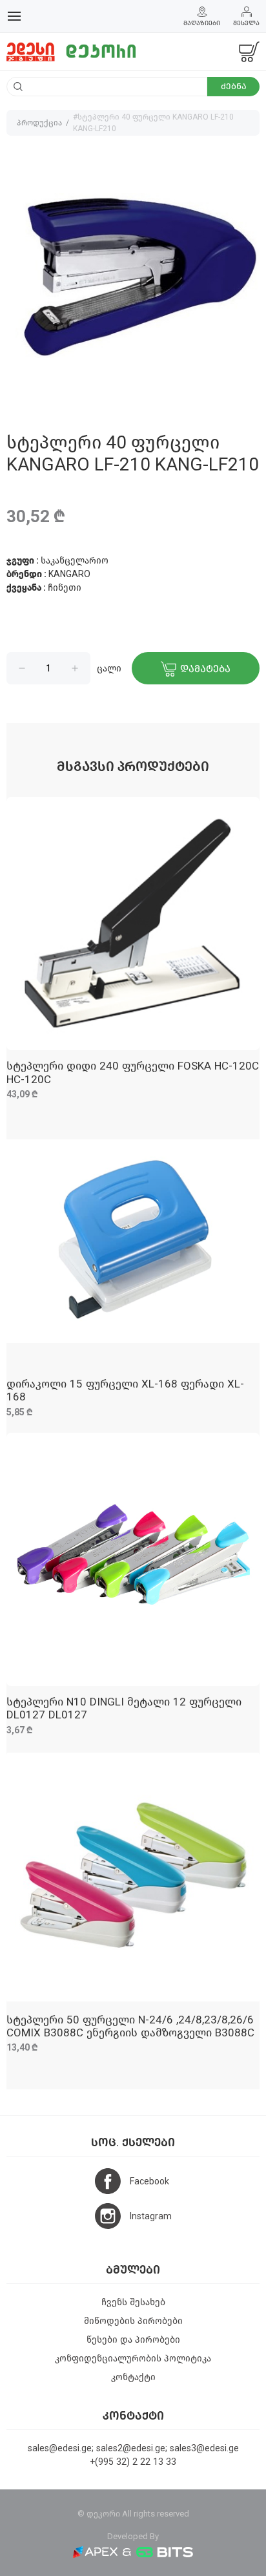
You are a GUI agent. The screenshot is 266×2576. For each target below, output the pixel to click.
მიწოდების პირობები (133, 2321)
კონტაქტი (133, 2377)
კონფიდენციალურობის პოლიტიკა (133, 2359)
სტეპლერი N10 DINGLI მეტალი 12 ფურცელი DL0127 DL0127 (124, 1708)
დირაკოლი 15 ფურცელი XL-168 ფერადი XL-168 (125, 1390)
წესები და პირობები (133, 2340)
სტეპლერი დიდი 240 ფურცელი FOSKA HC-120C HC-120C (133, 1072)
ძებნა (234, 86)
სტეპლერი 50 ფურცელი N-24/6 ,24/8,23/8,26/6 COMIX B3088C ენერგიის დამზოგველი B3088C (130, 2026)
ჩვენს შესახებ (133, 2302)
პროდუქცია (39, 123)
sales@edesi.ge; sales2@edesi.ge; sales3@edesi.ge (133, 2448)
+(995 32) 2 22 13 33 (133, 2462)
